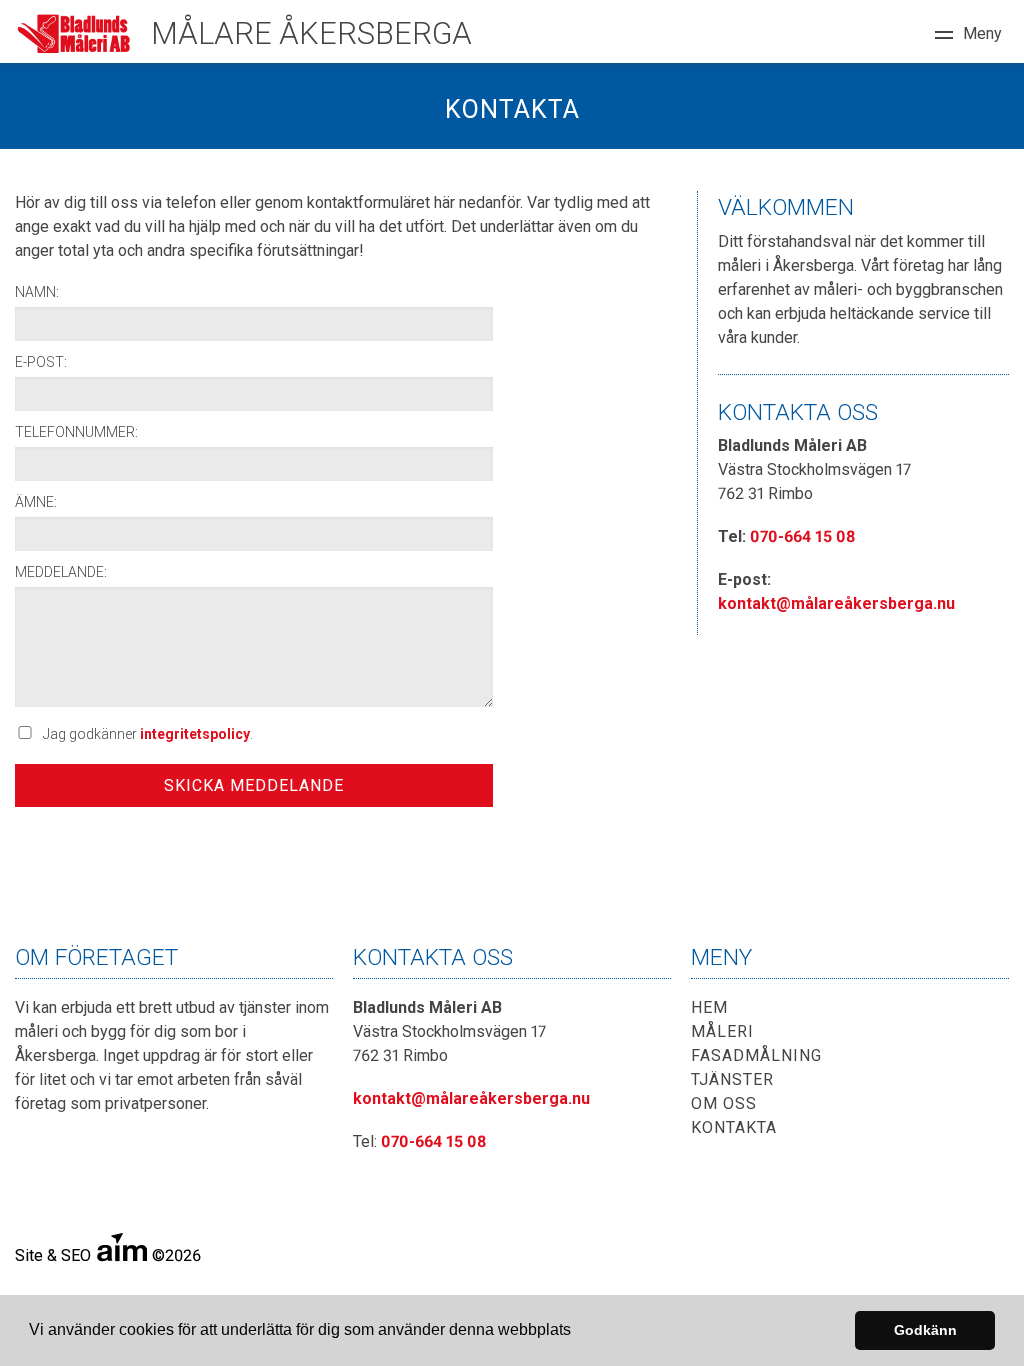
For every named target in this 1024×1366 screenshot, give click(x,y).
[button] (578, 1332)
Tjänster (732, 1079)
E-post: (41, 362)
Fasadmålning (756, 1055)
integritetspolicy (195, 734)
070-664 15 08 (803, 536)
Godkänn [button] (925, 1330)
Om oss (724, 1103)
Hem (709, 1007)
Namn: (37, 292)
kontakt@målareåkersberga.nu (836, 603)
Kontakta (734, 1127)
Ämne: (36, 502)
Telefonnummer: (76, 432)
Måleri (722, 1031)
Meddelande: (61, 572)
